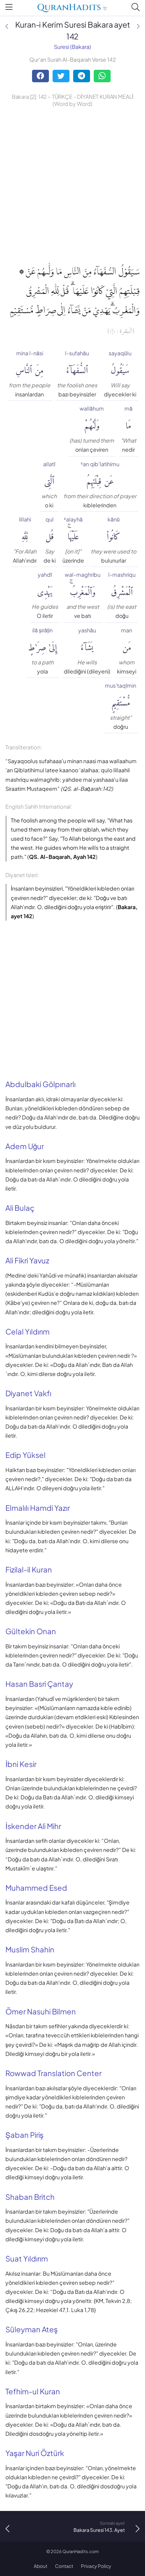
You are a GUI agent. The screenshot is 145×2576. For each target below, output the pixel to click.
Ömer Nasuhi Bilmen (41, 2011)
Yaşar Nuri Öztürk (35, 2453)
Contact (64, 2566)
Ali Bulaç (20, 1208)
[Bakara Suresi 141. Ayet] (7, 26)
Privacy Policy (96, 2566)
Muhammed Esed (36, 1888)
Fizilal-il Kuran (29, 1569)
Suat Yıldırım (27, 2258)
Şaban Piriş (24, 2135)
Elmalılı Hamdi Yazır (38, 1508)
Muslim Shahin (30, 1949)
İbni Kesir (21, 1764)
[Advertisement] (72, 184)
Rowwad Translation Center (53, 2073)
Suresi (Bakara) (72, 47)
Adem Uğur (25, 1146)
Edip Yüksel (25, 1455)
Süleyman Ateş (32, 2329)
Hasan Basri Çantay (39, 1684)
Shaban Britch (30, 2197)
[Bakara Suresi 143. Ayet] (138, 26)
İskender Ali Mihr (33, 1826)
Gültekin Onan (31, 1631)
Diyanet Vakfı (28, 1393)
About (40, 2566)
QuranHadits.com (81, 2551)
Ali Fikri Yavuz (27, 1260)
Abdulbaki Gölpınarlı (40, 1084)
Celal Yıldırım (27, 1331)
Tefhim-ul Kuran (33, 2391)
